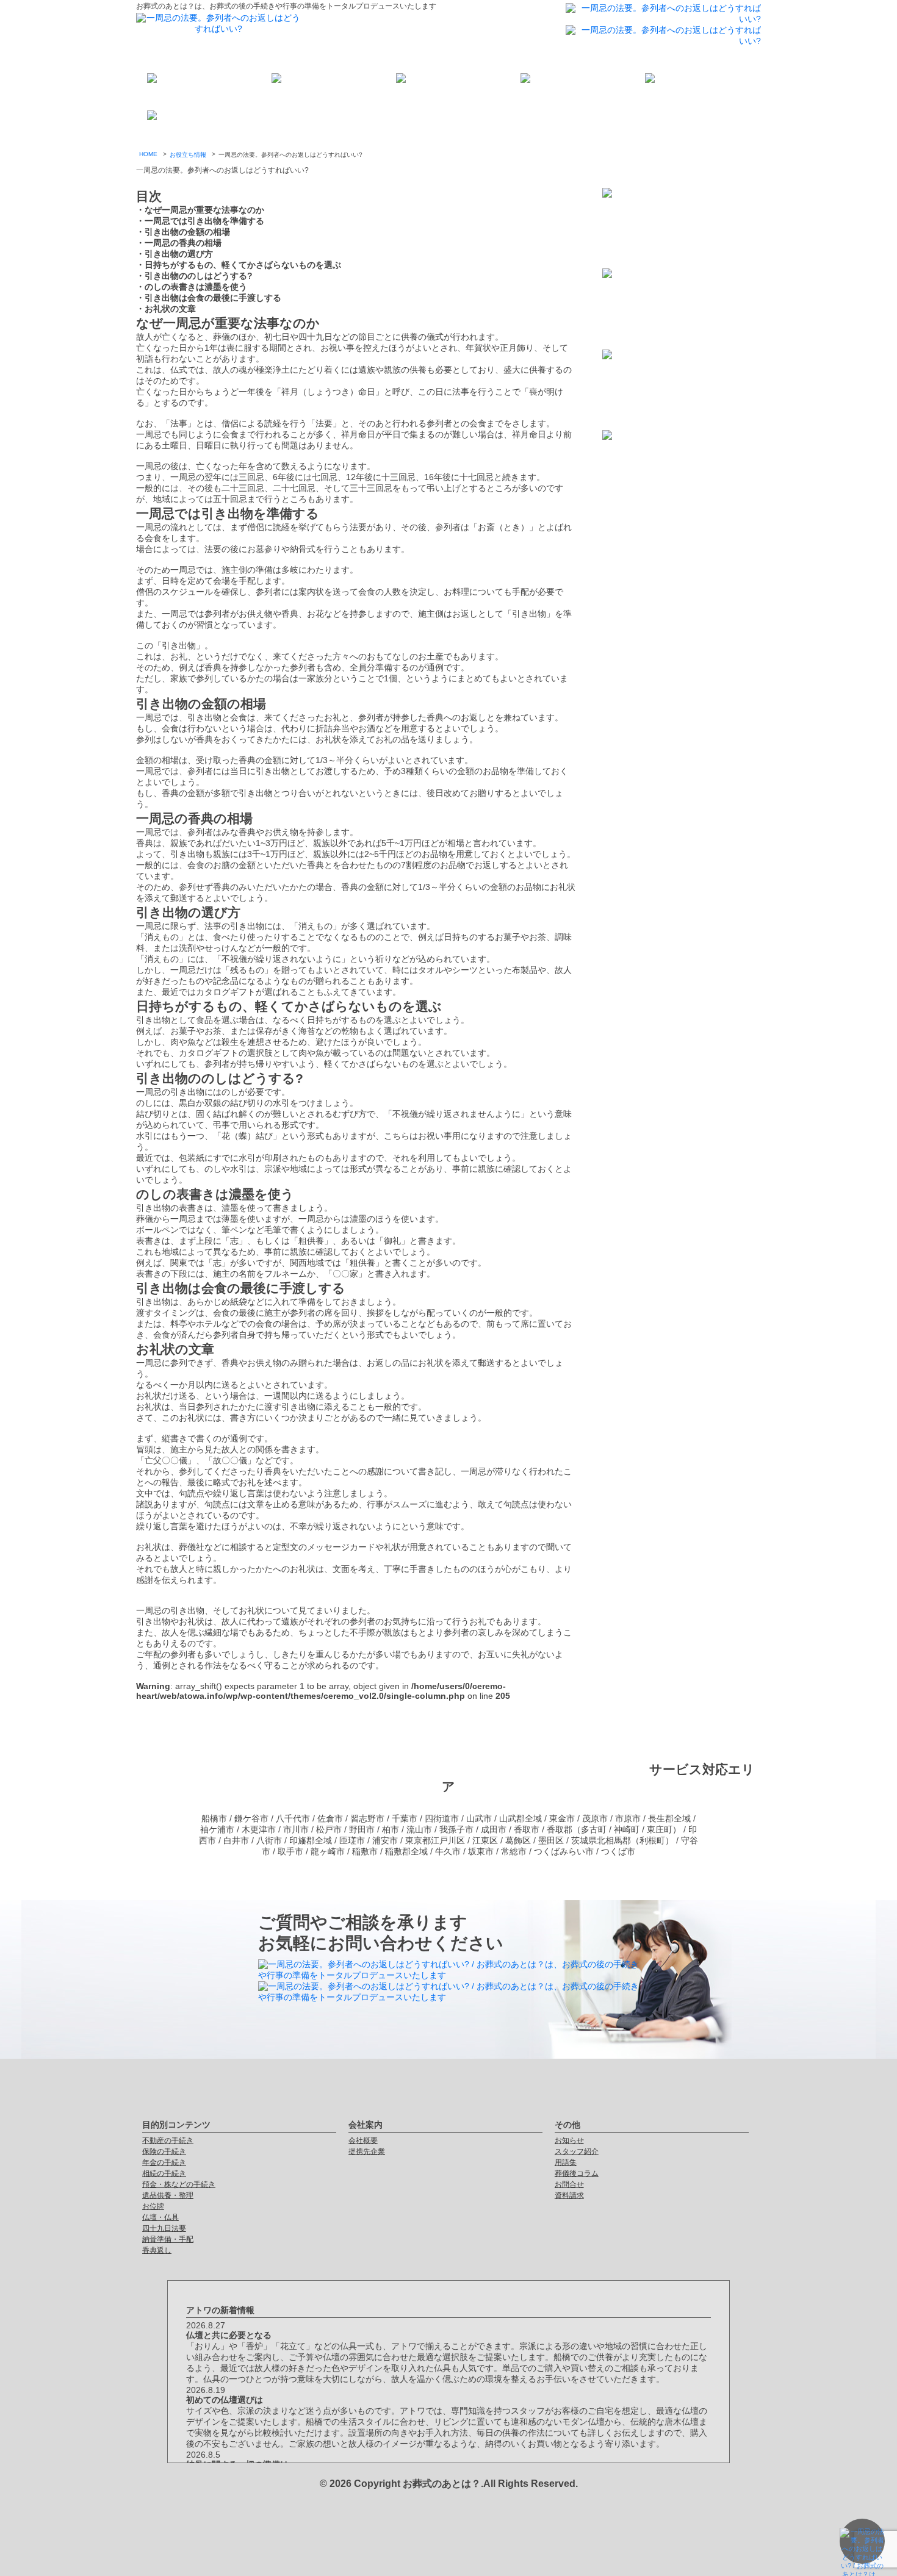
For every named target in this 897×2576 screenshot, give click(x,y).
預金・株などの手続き (179, 2184)
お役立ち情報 (188, 155)
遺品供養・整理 (168, 2195)
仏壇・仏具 (160, 2217)
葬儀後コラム (577, 2173)
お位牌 (153, 2206)
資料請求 (569, 2195)
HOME (148, 154)
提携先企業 (367, 2151)
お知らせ (569, 2140)
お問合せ (569, 2184)
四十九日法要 (164, 2228)
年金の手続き (164, 2162)
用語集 (566, 2162)
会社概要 (363, 2140)
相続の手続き (164, 2173)
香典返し (157, 2250)
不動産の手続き (168, 2140)
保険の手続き (164, 2151)
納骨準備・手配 (168, 2239)
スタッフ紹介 (577, 2151)
